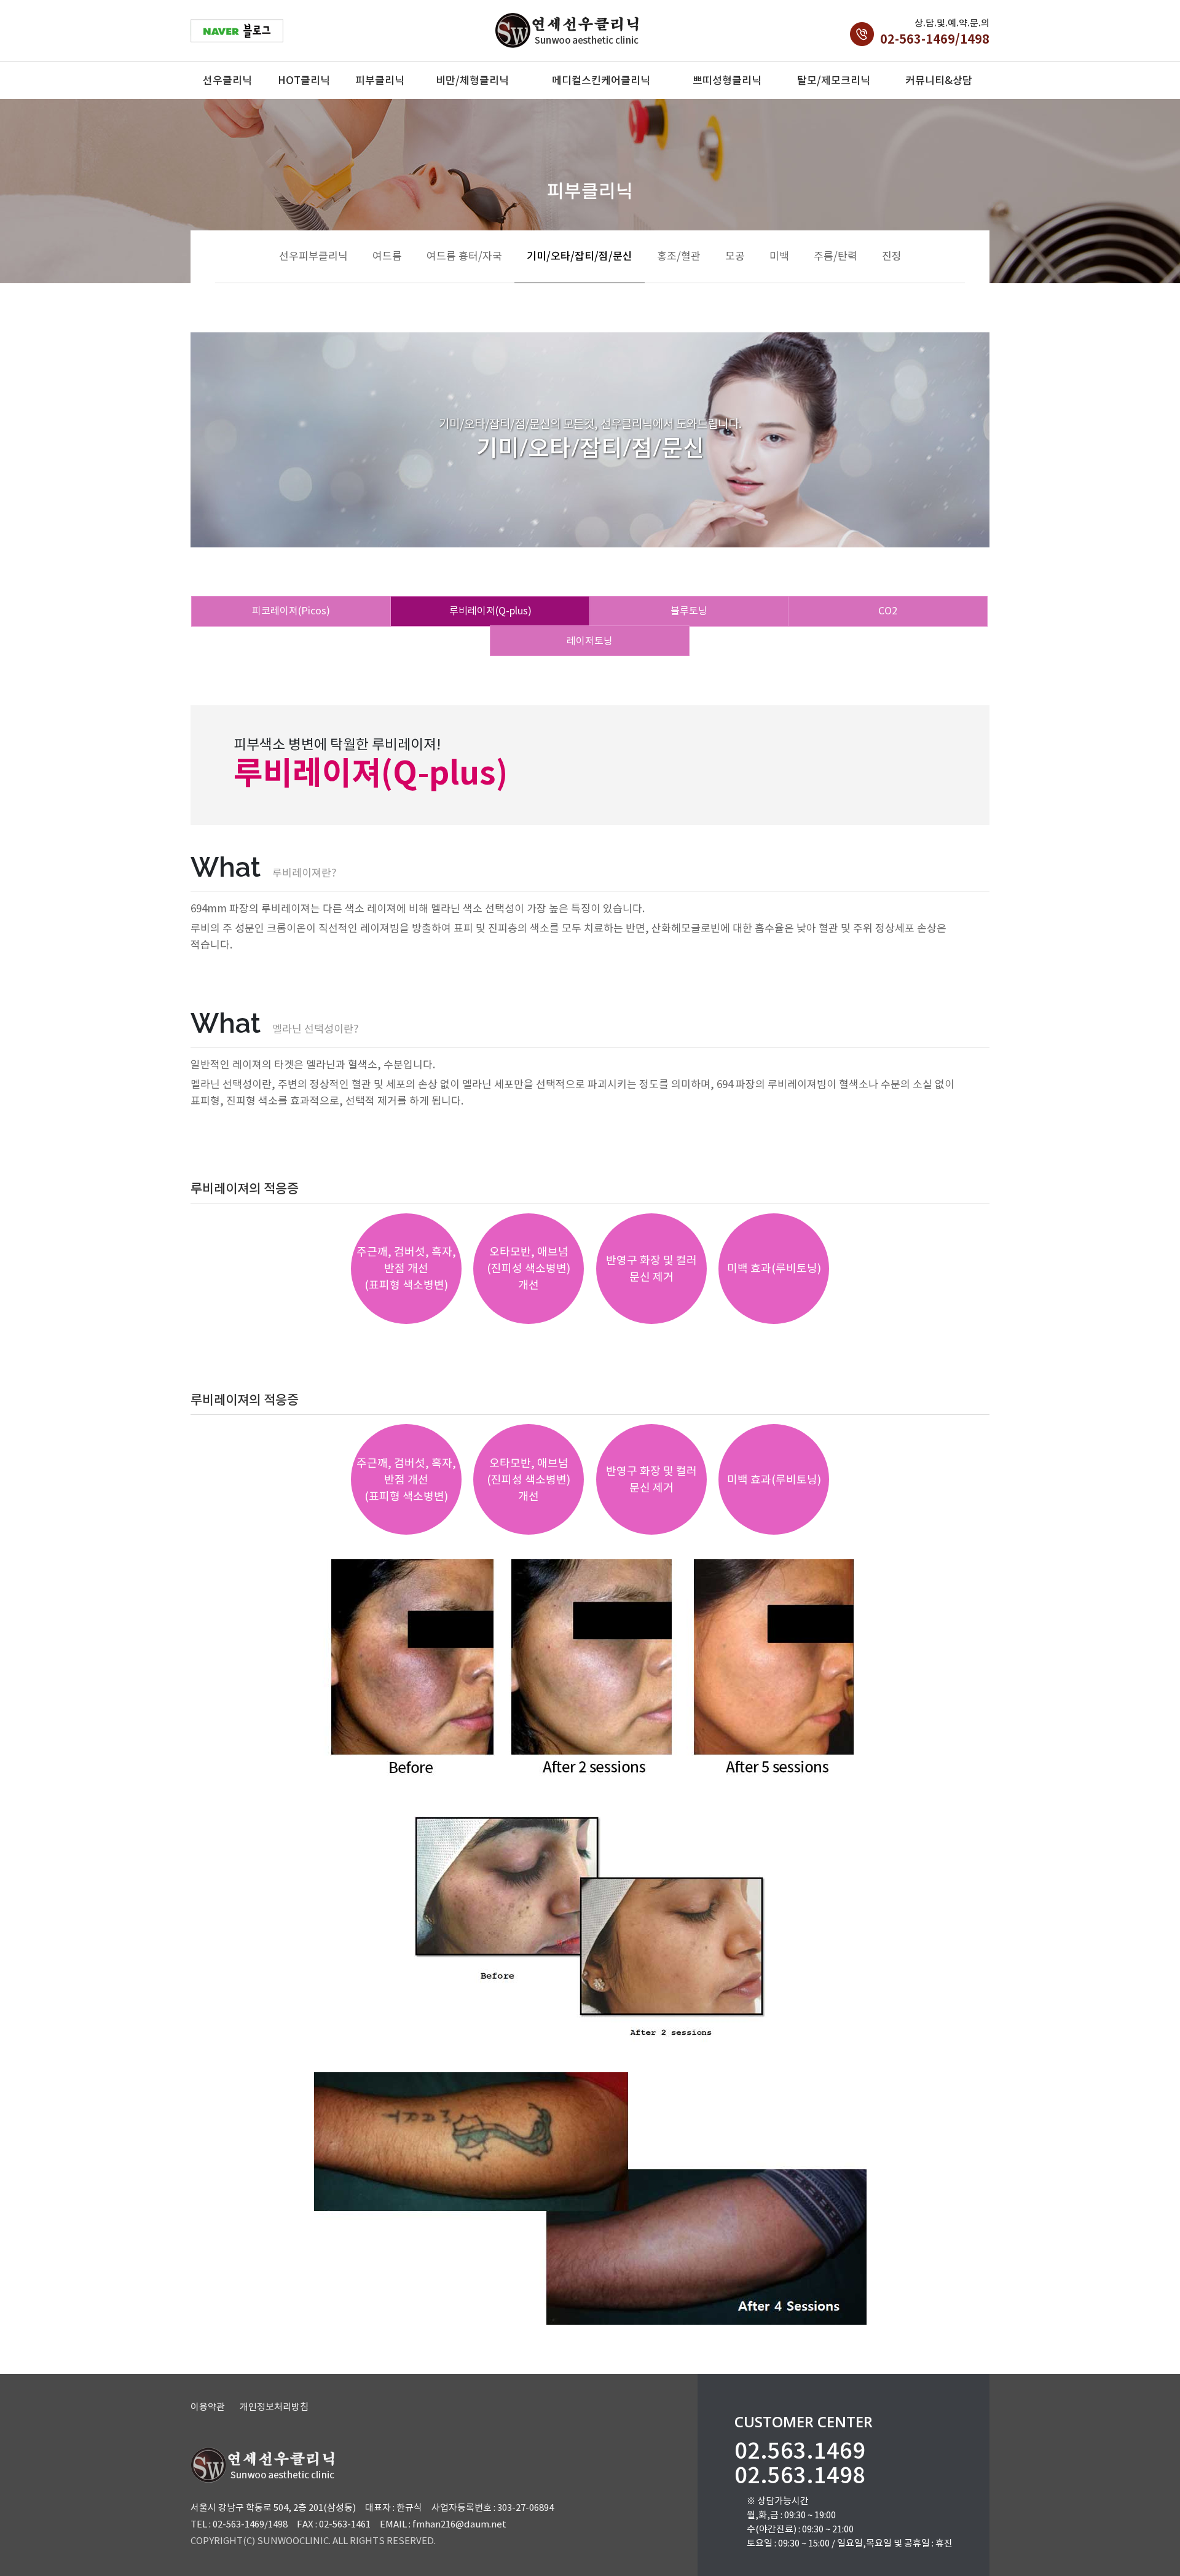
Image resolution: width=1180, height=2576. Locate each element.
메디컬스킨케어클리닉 (601, 80)
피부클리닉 (380, 80)
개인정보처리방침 (274, 2407)
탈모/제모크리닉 (834, 80)
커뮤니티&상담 (939, 80)
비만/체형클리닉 (472, 80)
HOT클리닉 (304, 80)
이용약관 (208, 2407)
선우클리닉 (227, 80)
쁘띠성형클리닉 (727, 80)
